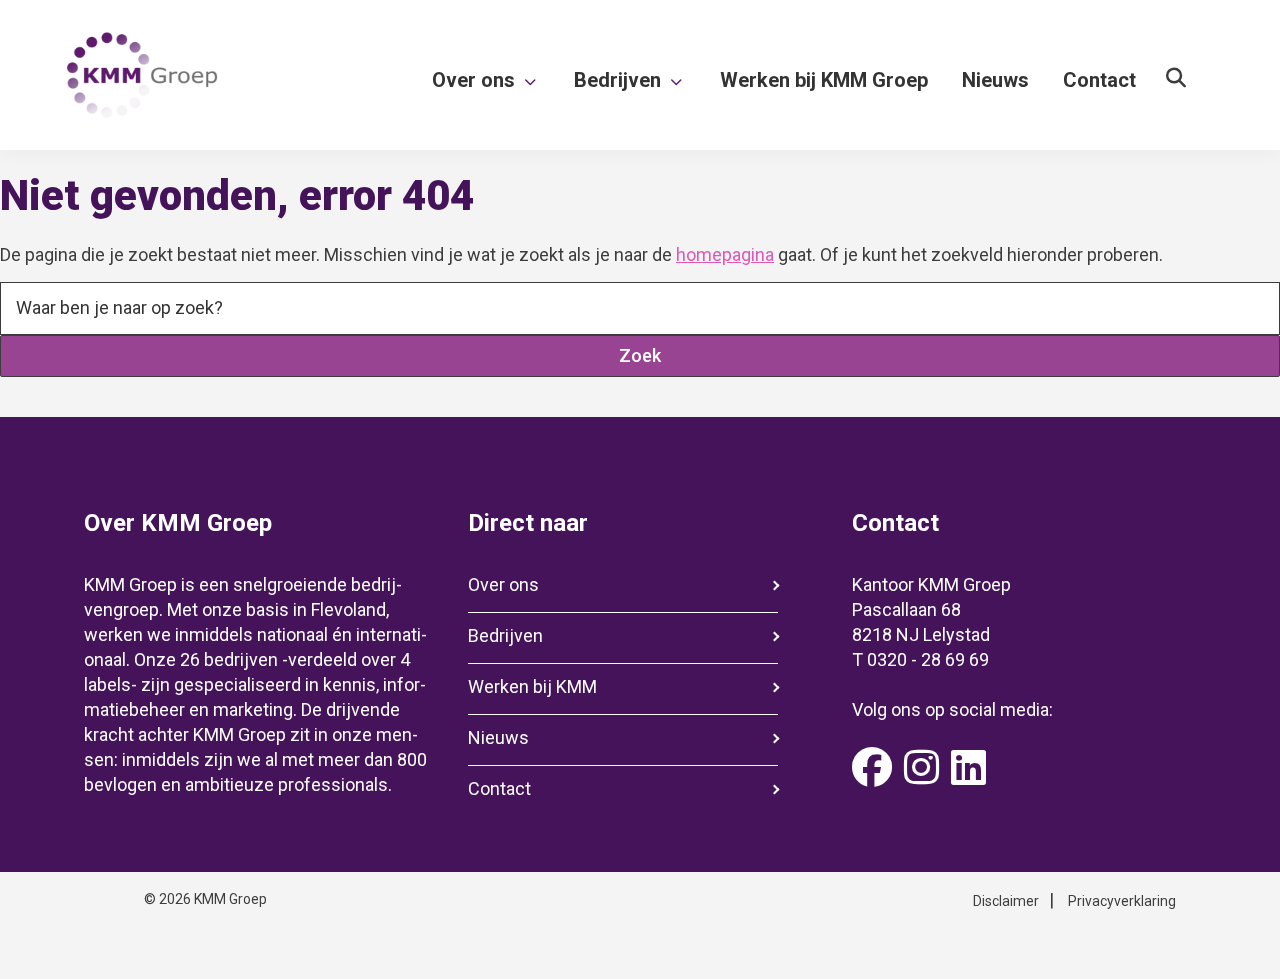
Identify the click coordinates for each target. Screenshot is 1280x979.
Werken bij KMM (532, 686)
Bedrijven (505, 635)
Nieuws (498, 737)
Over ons (503, 584)
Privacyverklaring (1122, 901)
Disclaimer (1006, 901)
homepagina (725, 254)
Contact (499, 788)
